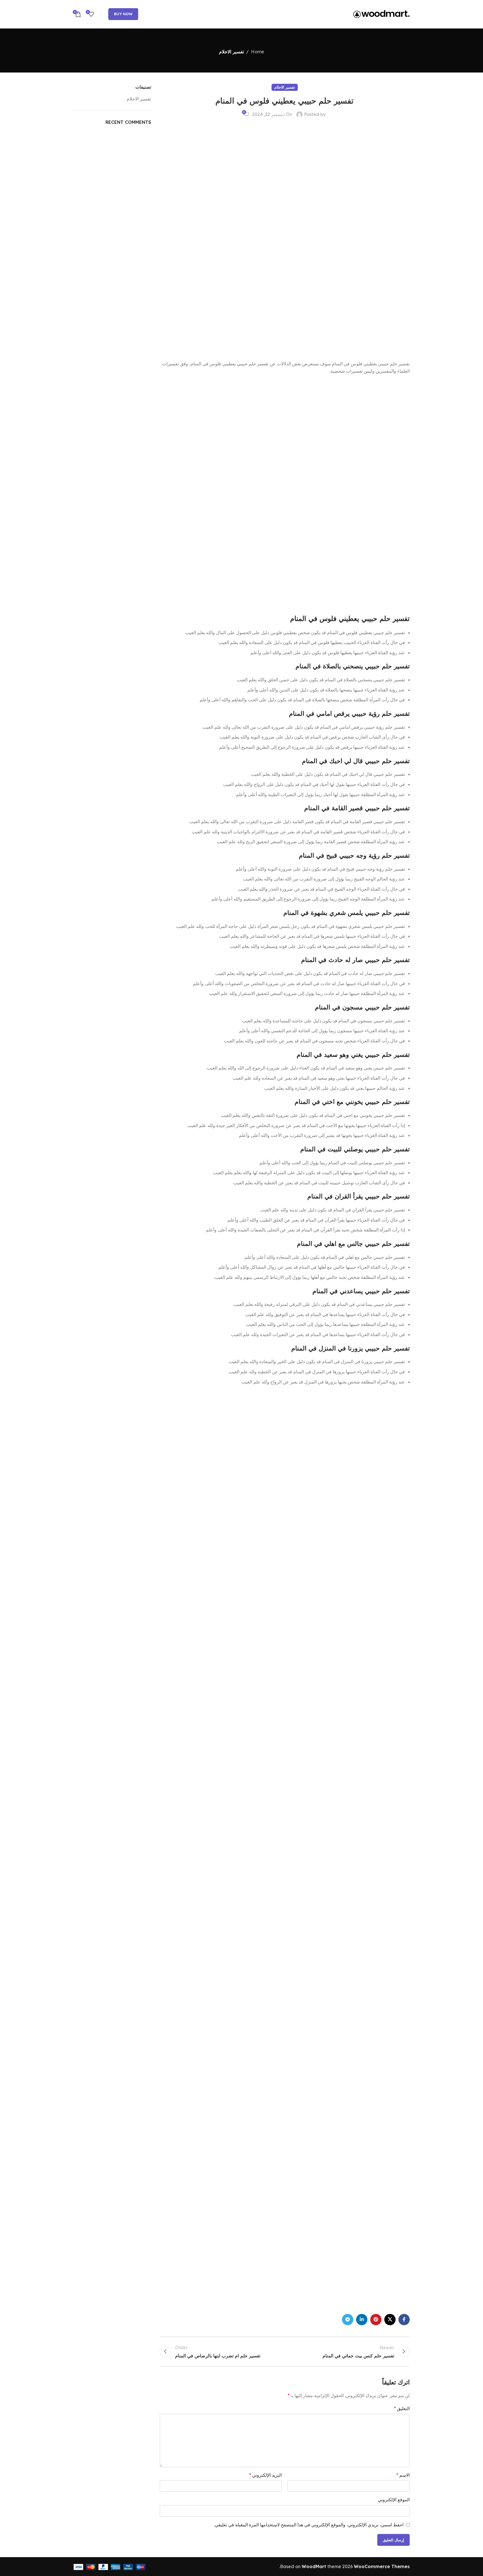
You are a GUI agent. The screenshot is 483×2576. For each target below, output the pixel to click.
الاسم (403, 2475)
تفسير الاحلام (231, 52)
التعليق (402, 2408)
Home (258, 52)
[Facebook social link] (404, 2320)
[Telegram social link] (348, 2320)
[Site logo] (381, 14)
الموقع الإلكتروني (394, 2500)
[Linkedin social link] (362, 2320)
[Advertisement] (367, 240)
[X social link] (390, 2320)
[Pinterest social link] (376, 2320)
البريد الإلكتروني (265, 2475)
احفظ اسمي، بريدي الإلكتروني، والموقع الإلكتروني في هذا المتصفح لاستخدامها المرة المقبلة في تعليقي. (309, 2525)
